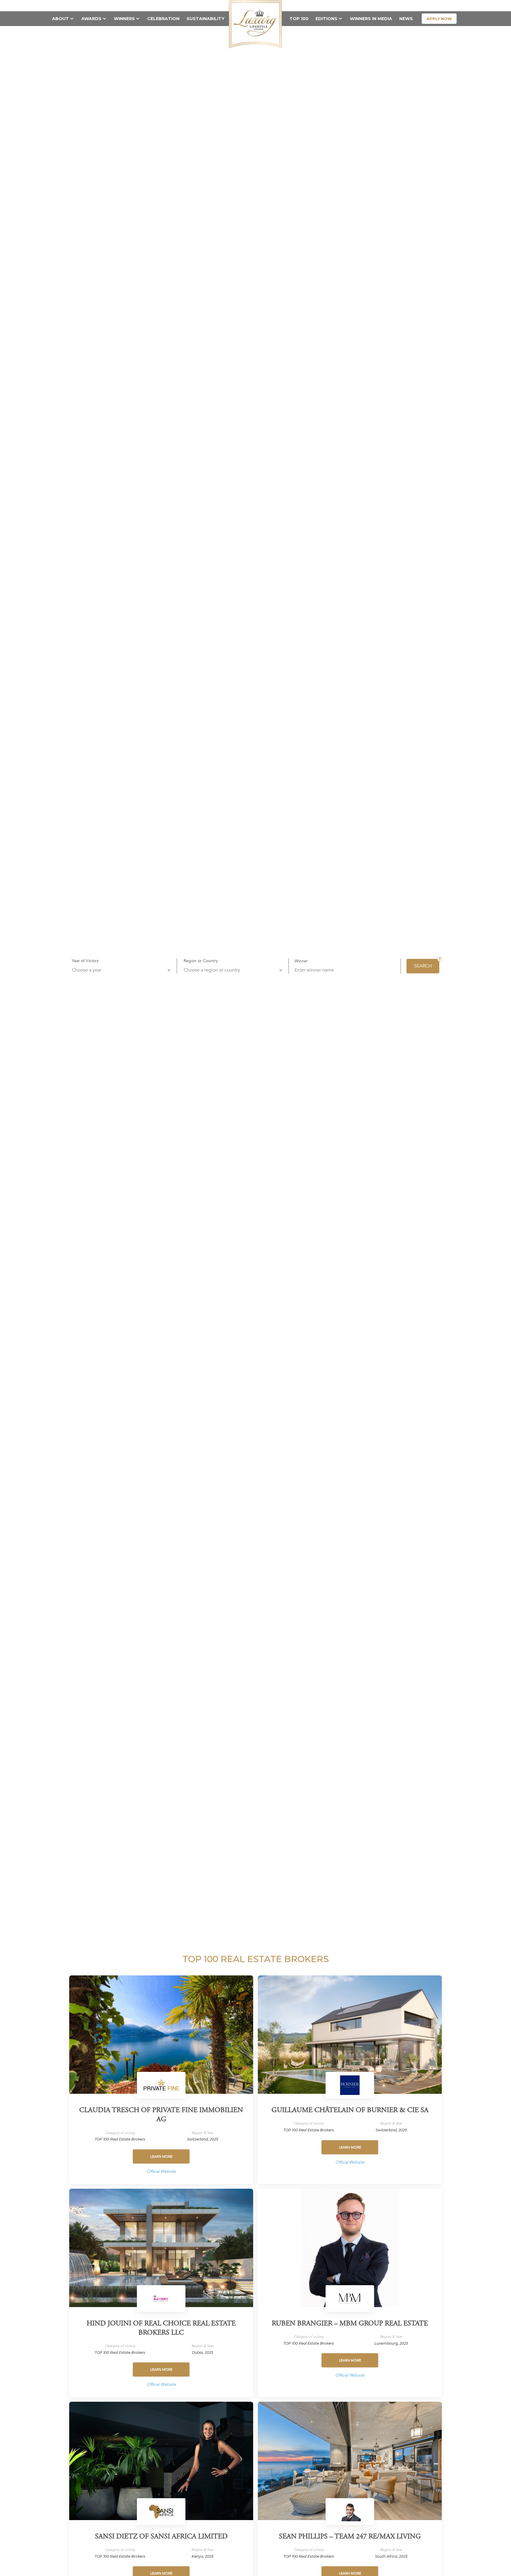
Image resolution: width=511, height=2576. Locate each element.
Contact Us (408, 5)
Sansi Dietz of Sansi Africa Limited (161, 2537)
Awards (91, 19)
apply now (439, 19)
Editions (326, 19)
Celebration (163, 19)
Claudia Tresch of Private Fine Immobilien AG (161, 2115)
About (60, 19)
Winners (124, 19)
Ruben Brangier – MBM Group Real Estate (350, 2324)
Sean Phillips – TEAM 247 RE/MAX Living (350, 2537)
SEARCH (423, 966)
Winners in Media (371, 19)
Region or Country (201, 961)
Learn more (161, 2156)
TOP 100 (299, 19)
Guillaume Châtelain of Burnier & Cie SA (350, 2111)
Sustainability (206, 19)
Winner (301, 961)
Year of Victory (85, 961)
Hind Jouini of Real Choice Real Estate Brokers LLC (161, 2329)
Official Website (161, 2171)
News (406, 19)
